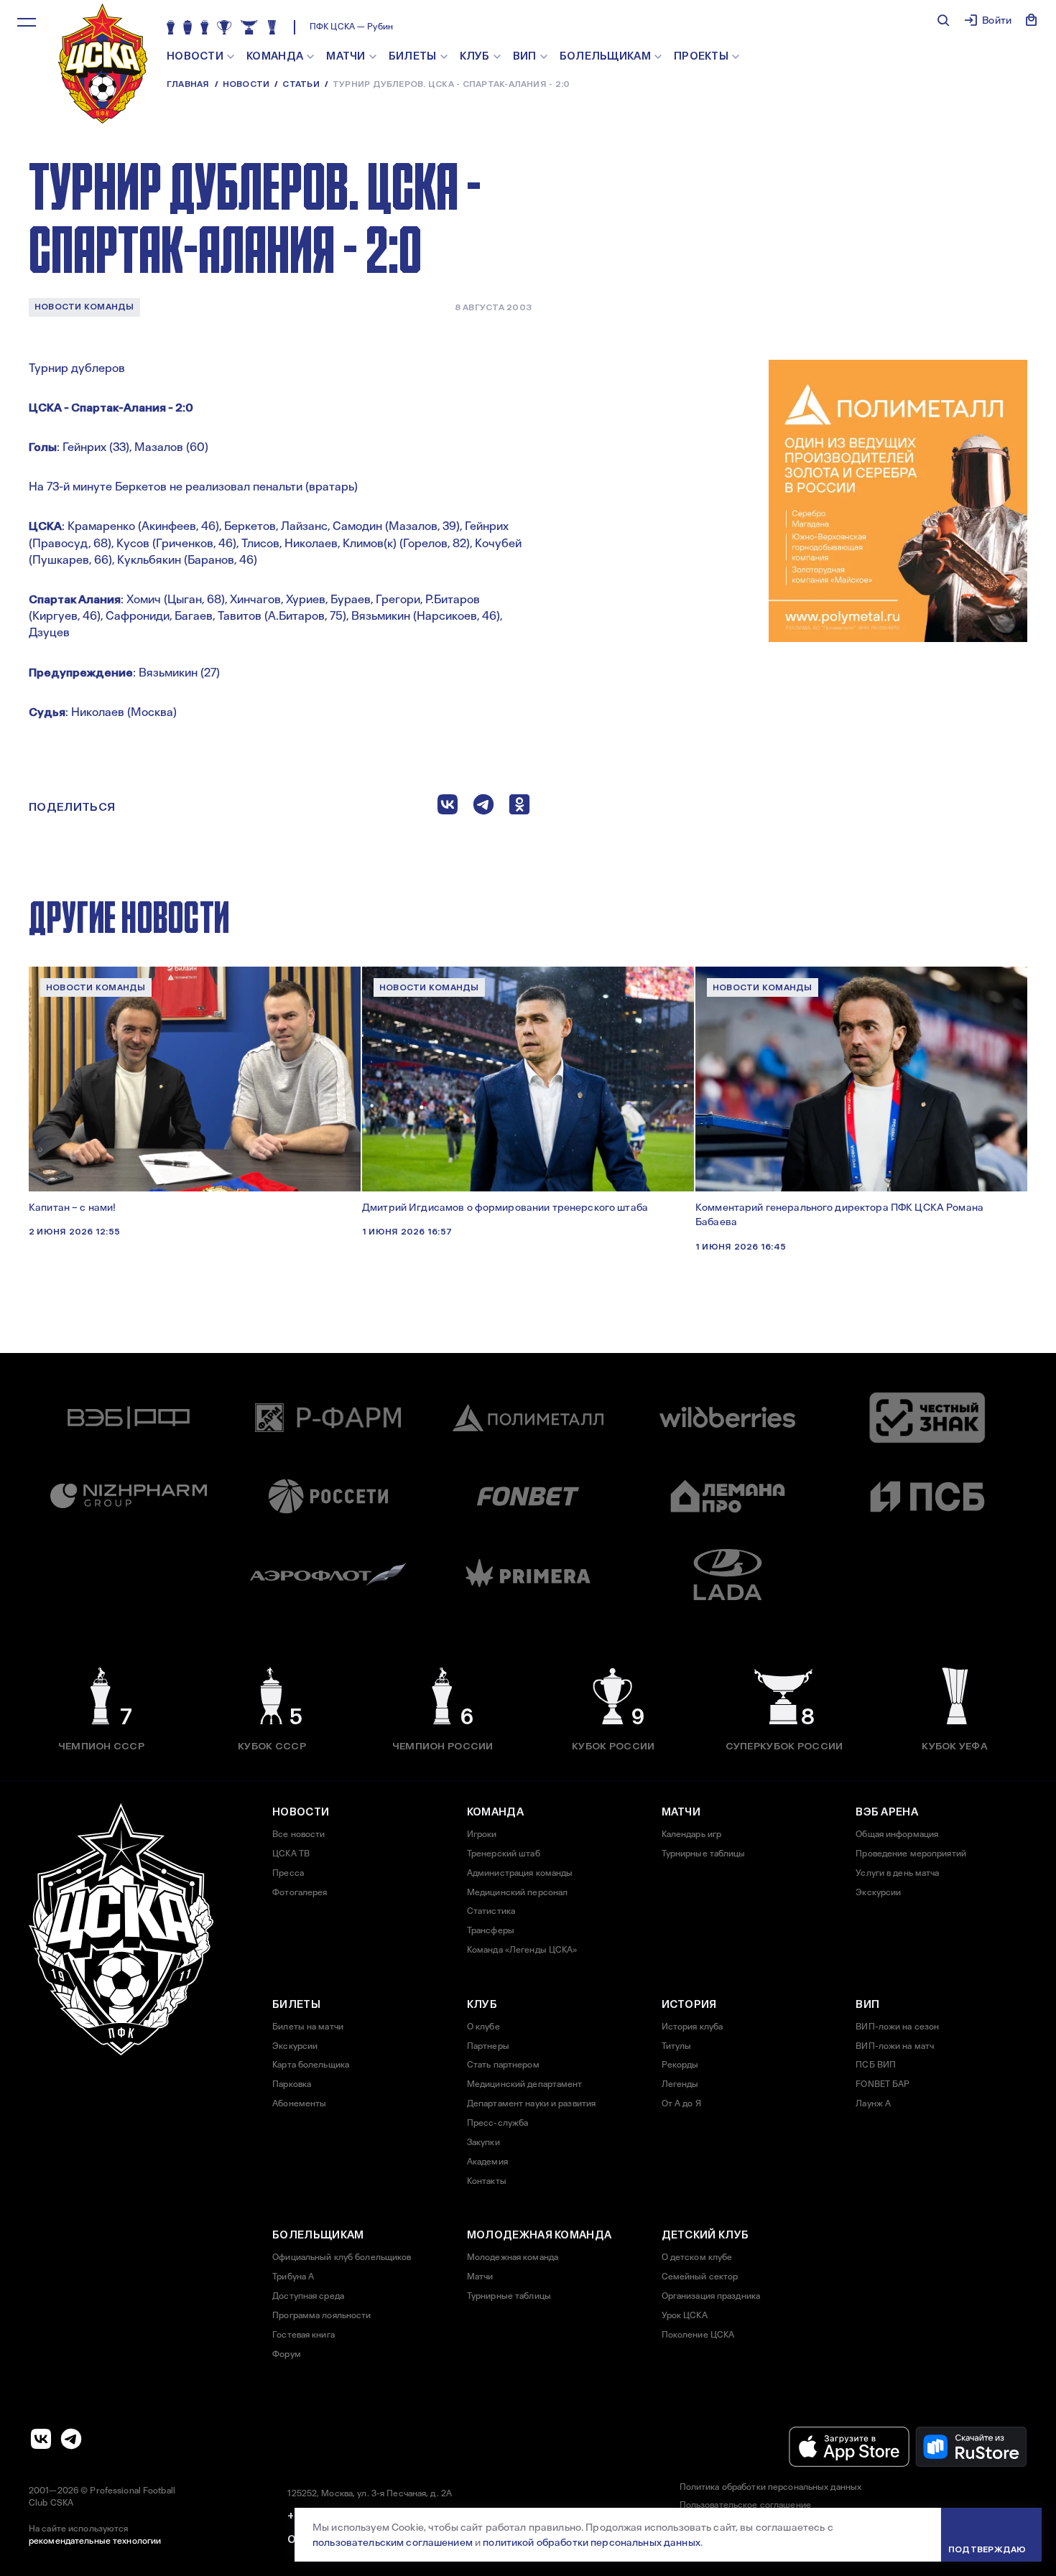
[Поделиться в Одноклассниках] (519, 808)
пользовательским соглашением (393, 2542)
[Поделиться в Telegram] (483, 808)
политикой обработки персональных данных (591, 2542)
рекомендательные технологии (95, 2541)
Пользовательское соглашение (745, 2505)
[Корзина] (1032, 20)
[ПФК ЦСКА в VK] (41, 2439)
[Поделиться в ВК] (448, 808)
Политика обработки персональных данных (771, 2487)
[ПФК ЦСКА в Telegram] (71, 2439)
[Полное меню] (27, 22)
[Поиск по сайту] (943, 20)
